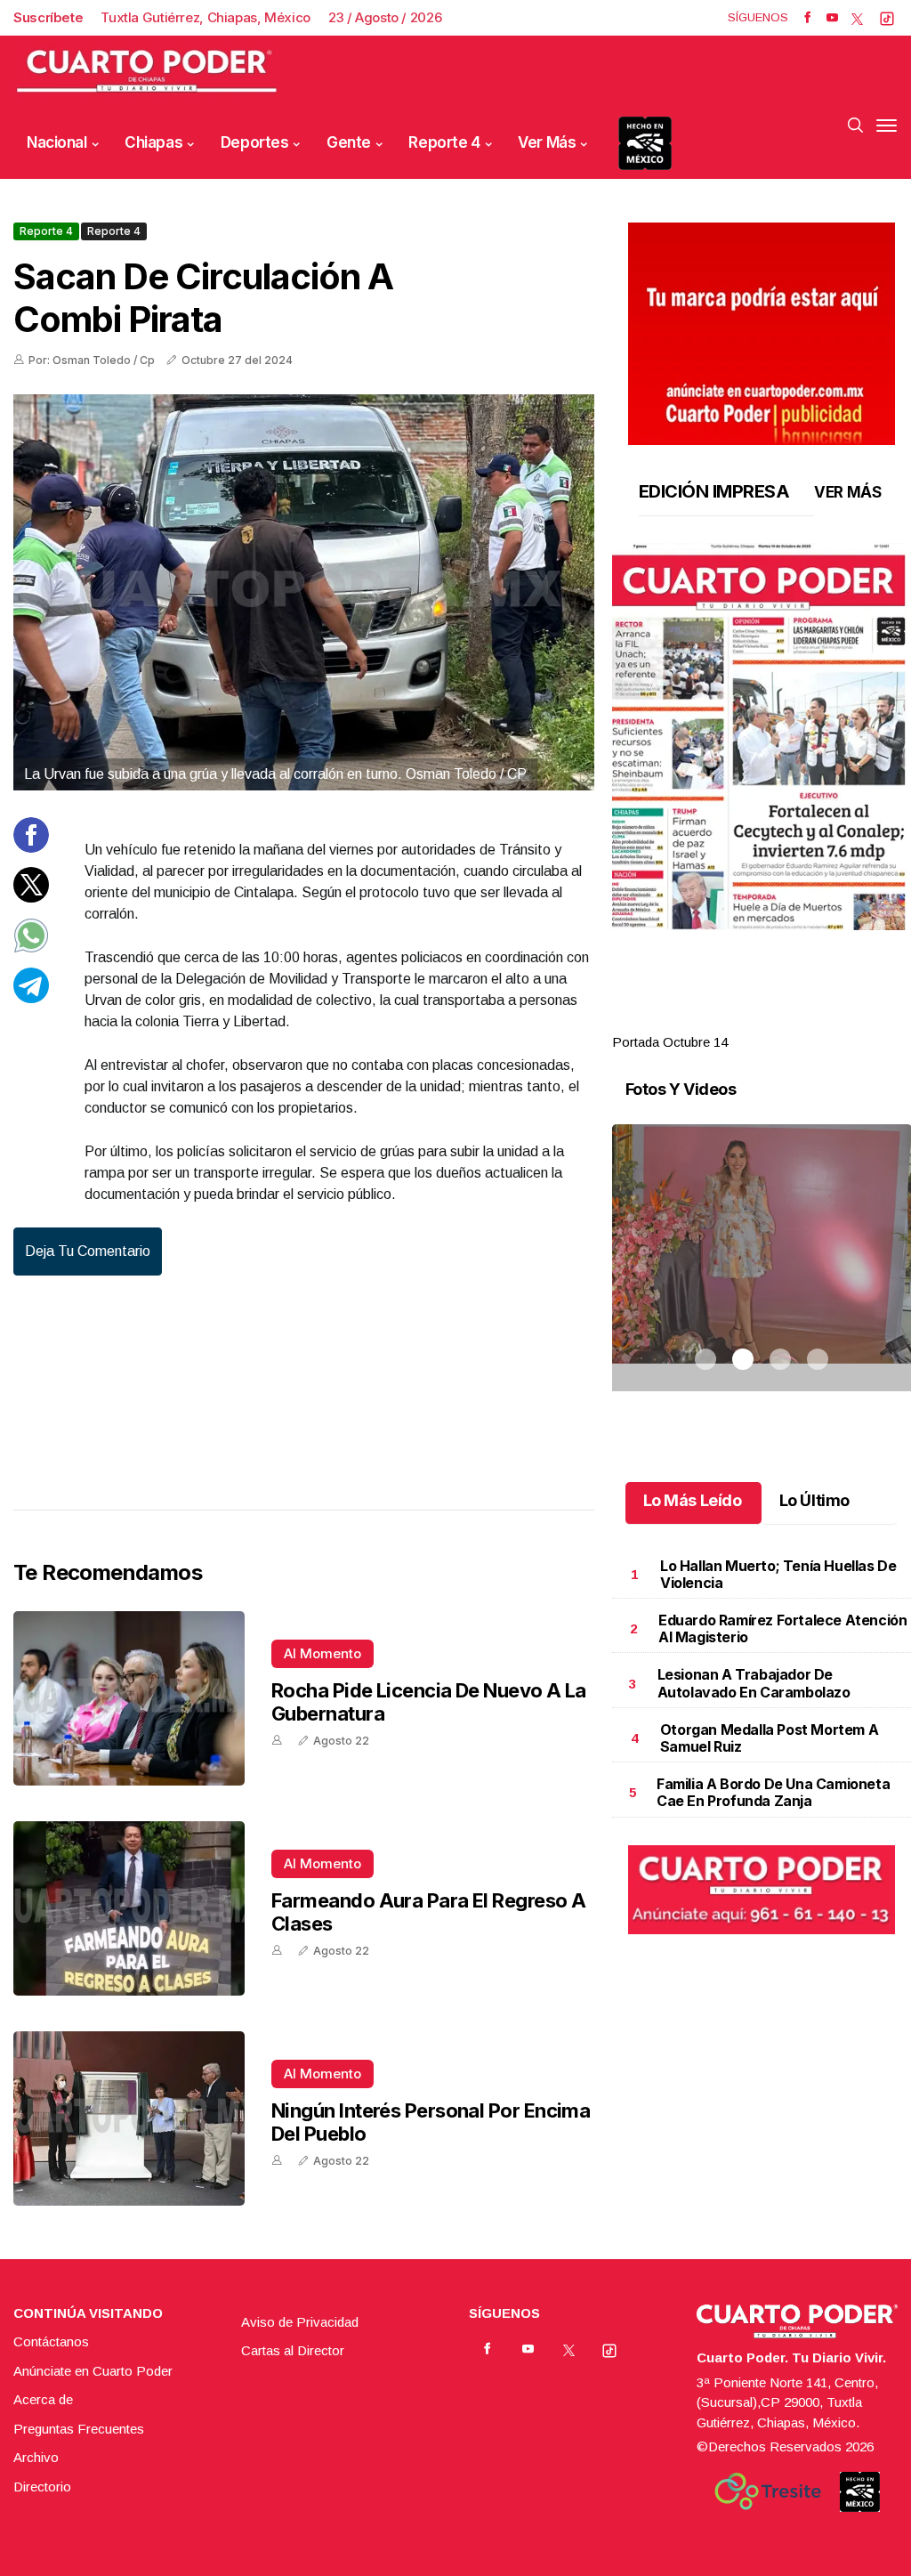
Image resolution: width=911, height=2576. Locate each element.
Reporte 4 (444, 142)
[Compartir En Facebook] (31, 848)
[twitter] (857, 18)
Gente (349, 142)
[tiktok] (887, 18)
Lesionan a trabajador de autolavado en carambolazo (754, 1683)
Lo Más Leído (693, 1500)
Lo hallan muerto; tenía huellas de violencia (778, 1574)
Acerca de (43, 2399)
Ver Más (547, 142)
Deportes (255, 142)
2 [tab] (743, 1021)
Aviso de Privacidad (300, 2322)
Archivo (36, 2457)
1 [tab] (705, 1021)
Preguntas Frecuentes (79, 2429)
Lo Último (814, 1500)
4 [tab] (818, 1021)
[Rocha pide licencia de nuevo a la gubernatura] (129, 1698)
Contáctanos (51, 2341)
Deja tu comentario (88, 1251)
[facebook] (807, 18)
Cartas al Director (293, 2350)
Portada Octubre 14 (670, 1042)
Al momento (322, 1653)
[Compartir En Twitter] (31, 898)
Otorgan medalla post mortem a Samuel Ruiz (769, 1738)
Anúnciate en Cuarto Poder (93, 2371)
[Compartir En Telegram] (31, 998)
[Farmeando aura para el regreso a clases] (129, 1908)
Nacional (57, 142)
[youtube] (832, 18)
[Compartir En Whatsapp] (31, 948)
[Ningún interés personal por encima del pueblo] (129, 2118)
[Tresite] (768, 2491)
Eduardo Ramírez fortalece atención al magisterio (782, 1628)
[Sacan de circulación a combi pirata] (304, 592)
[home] (147, 72)
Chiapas (153, 142)
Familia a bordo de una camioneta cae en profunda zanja (773, 1792)
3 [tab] (780, 1021)
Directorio (42, 2487)
